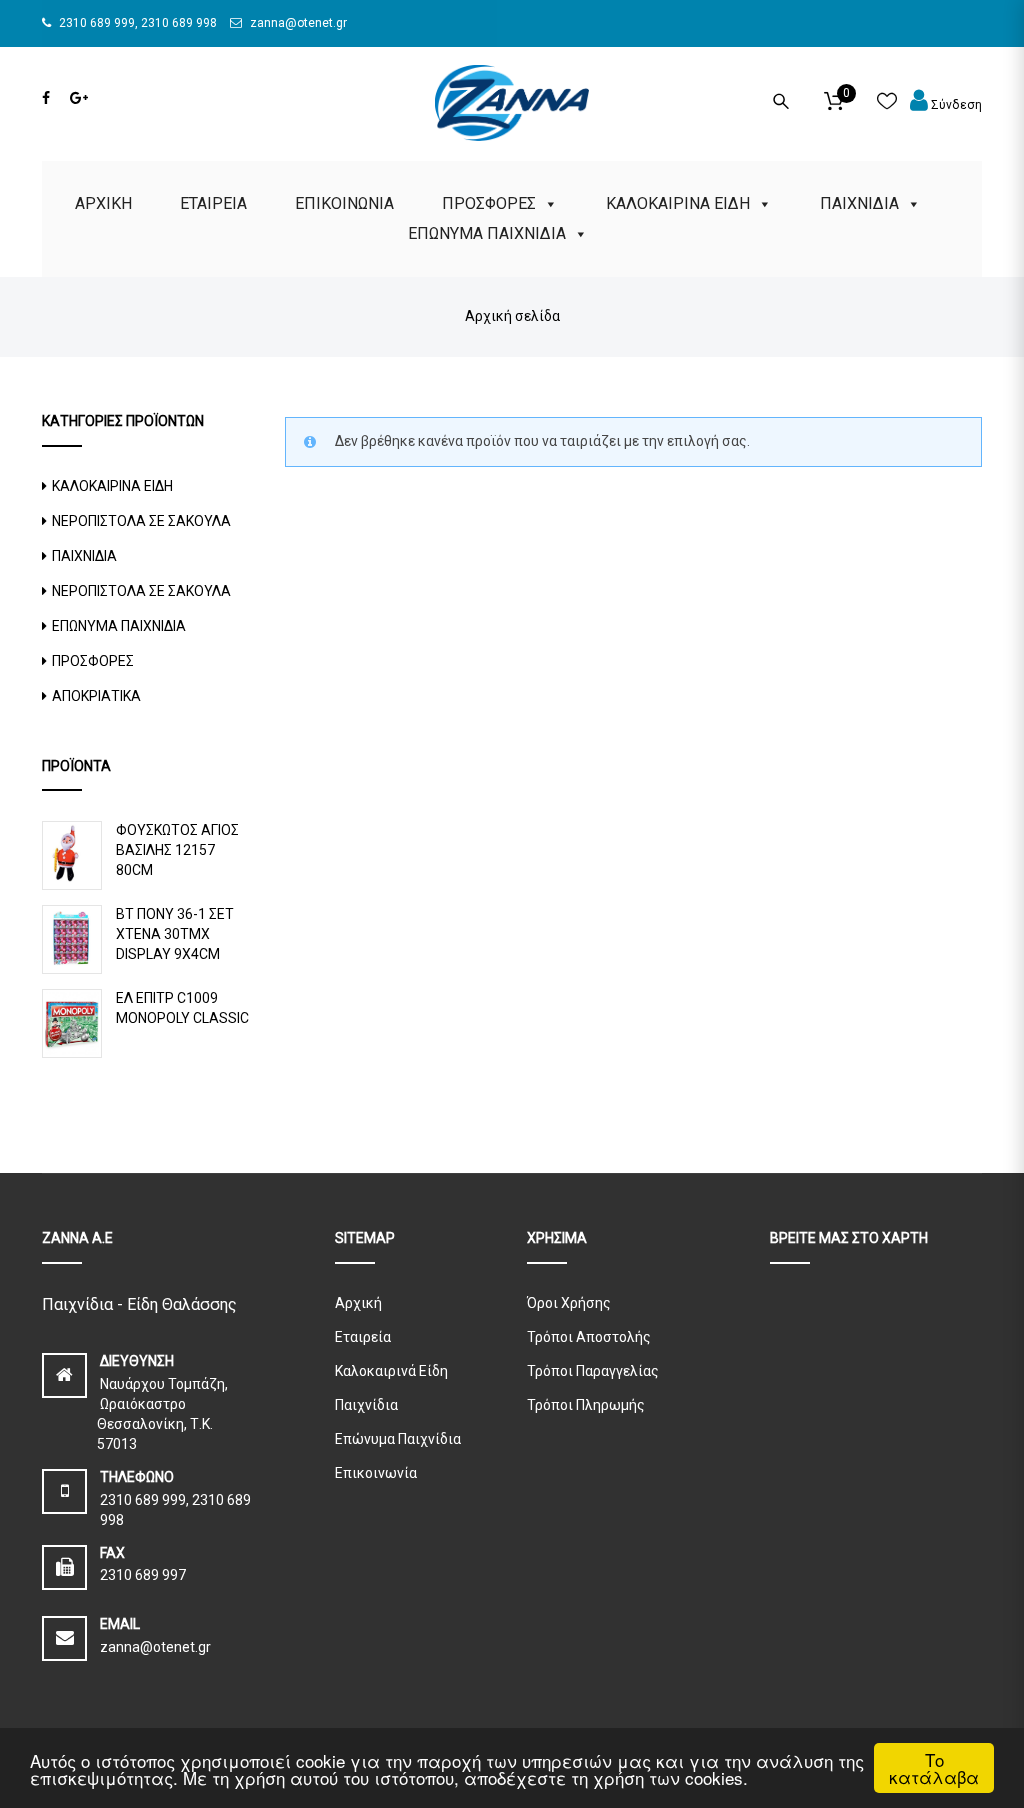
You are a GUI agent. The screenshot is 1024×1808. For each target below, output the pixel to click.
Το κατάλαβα (934, 1768)
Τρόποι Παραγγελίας (593, 1371)
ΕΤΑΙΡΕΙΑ (213, 203)
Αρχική (358, 1303)
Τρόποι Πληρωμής (586, 1405)
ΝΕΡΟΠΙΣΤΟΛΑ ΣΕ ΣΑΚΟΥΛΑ (141, 521)
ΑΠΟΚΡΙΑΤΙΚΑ (96, 696)
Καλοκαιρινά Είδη (391, 1371)
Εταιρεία (363, 1337)
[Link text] (46, 98)
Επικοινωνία (376, 1473)
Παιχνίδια (366, 1405)
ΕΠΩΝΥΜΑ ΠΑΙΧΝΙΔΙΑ (487, 233)
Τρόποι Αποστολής (589, 1337)
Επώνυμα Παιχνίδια (398, 1439)
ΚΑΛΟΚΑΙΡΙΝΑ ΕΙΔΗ (678, 203)
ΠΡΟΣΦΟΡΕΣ (489, 203)
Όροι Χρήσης (569, 1303)
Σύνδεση (955, 105)
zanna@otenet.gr (297, 23)
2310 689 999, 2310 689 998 (136, 23)
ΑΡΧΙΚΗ (103, 203)
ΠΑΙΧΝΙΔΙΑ (859, 203)
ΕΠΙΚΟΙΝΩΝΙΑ (344, 203)
